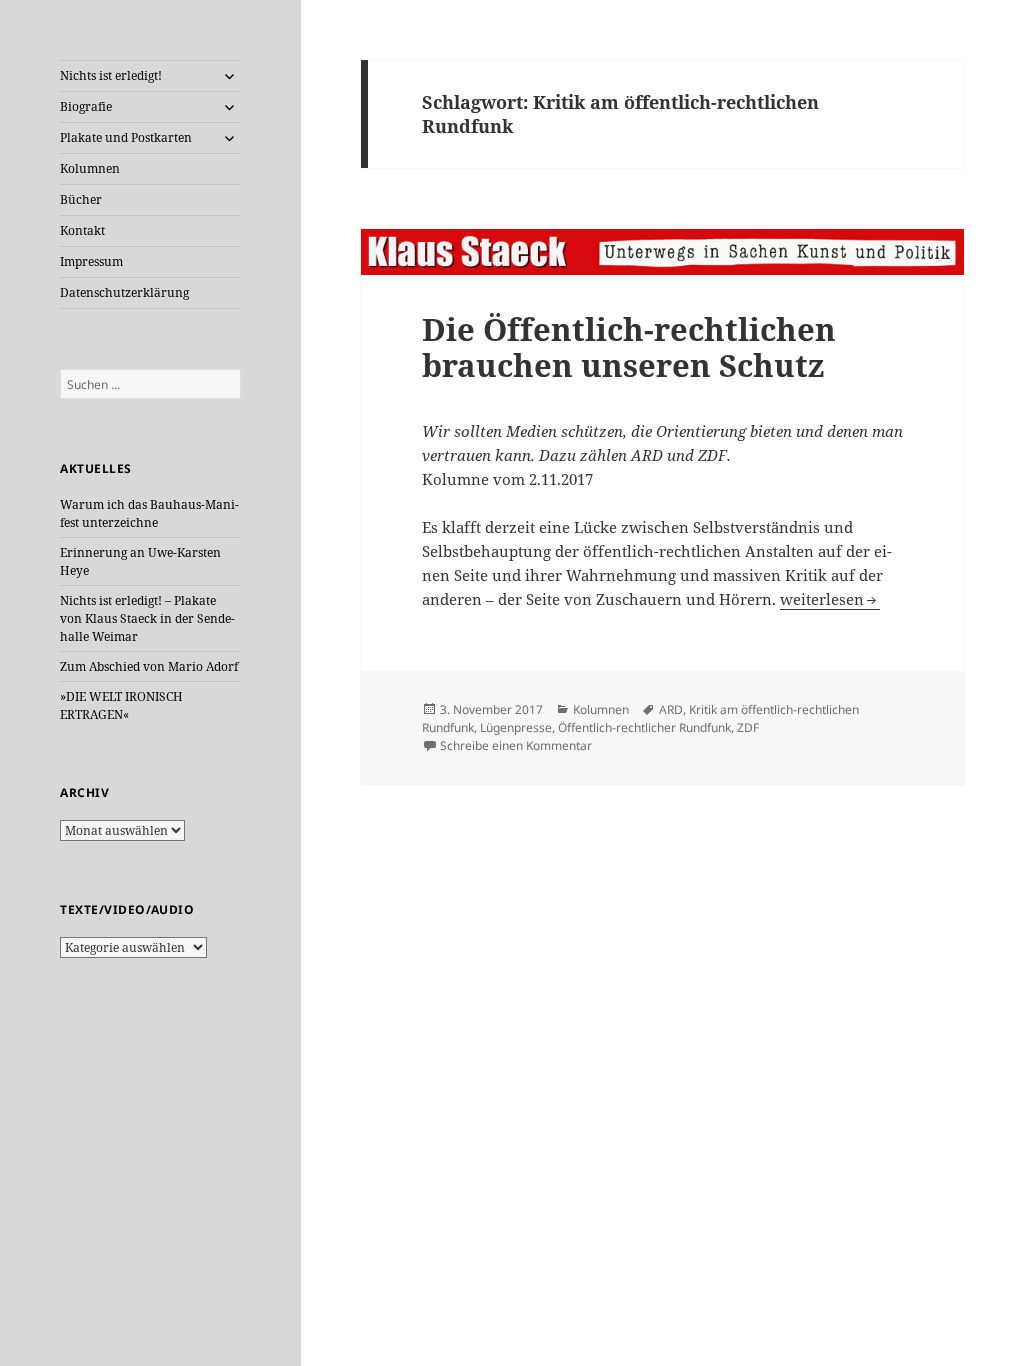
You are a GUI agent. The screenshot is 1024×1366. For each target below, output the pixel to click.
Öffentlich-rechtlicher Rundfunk (644, 727)
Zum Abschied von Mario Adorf (149, 666)
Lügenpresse (516, 727)
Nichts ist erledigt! (111, 75)
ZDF (748, 727)
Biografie (86, 106)
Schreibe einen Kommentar (516, 745)
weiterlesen (830, 599)
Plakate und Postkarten (126, 137)
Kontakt (82, 230)
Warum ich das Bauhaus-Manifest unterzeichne (149, 513)
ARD (671, 709)
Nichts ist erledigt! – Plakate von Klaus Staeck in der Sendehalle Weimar (147, 618)
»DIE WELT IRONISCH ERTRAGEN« (121, 705)
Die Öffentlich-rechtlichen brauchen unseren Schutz (629, 347)
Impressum (91, 261)
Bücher (81, 199)
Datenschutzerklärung (124, 292)
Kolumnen (90, 168)
